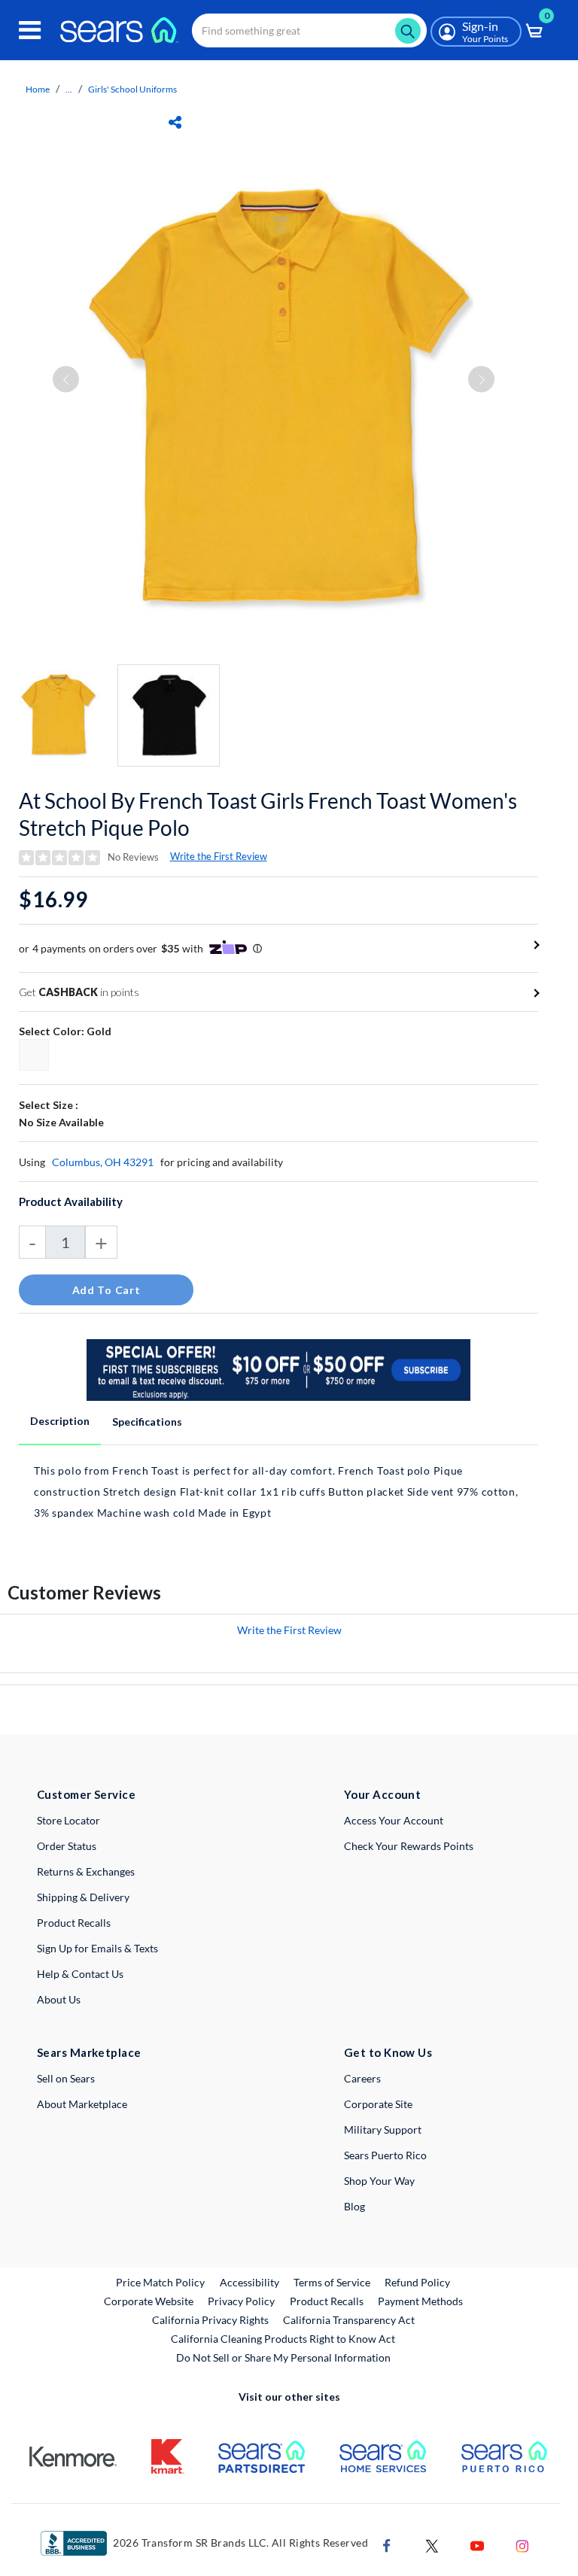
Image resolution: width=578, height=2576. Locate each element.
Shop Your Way (379, 2181)
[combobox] (309, 30)
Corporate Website (149, 2301)
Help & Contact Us (80, 1974)
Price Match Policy (160, 2282)
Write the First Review (219, 856)
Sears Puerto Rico (385, 2155)
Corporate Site (378, 2104)
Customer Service (86, 1794)
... (69, 89)
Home (38, 89)
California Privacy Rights (210, 2320)
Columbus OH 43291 (103, 1162)
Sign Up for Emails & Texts (97, 1948)
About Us (59, 1999)
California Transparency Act (349, 2320)
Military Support (383, 2129)
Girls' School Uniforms (132, 89)
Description (60, 1421)
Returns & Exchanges (86, 1871)
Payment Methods (420, 2301)
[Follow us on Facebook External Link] (387, 2545)
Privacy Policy (241, 2301)
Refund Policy (417, 2282)
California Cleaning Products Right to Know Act (283, 2339)
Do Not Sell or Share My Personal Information (283, 2357)
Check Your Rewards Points (409, 1846)
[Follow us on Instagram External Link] (522, 2545)
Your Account (382, 1794)
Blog (354, 2206)
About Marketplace (82, 2104)
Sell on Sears (66, 2078)
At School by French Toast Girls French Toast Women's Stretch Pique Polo (268, 814)
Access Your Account (394, 1820)
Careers (362, 2078)
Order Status (67, 1846)
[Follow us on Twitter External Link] (432, 2545)
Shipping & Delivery (83, 1897)
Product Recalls (74, 1923)
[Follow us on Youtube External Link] (477, 2545)
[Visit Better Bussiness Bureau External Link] (74, 2542)
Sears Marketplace (89, 2052)
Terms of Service (332, 2282)
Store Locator (68, 1820)
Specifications (147, 1422)
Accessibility (249, 2282)
